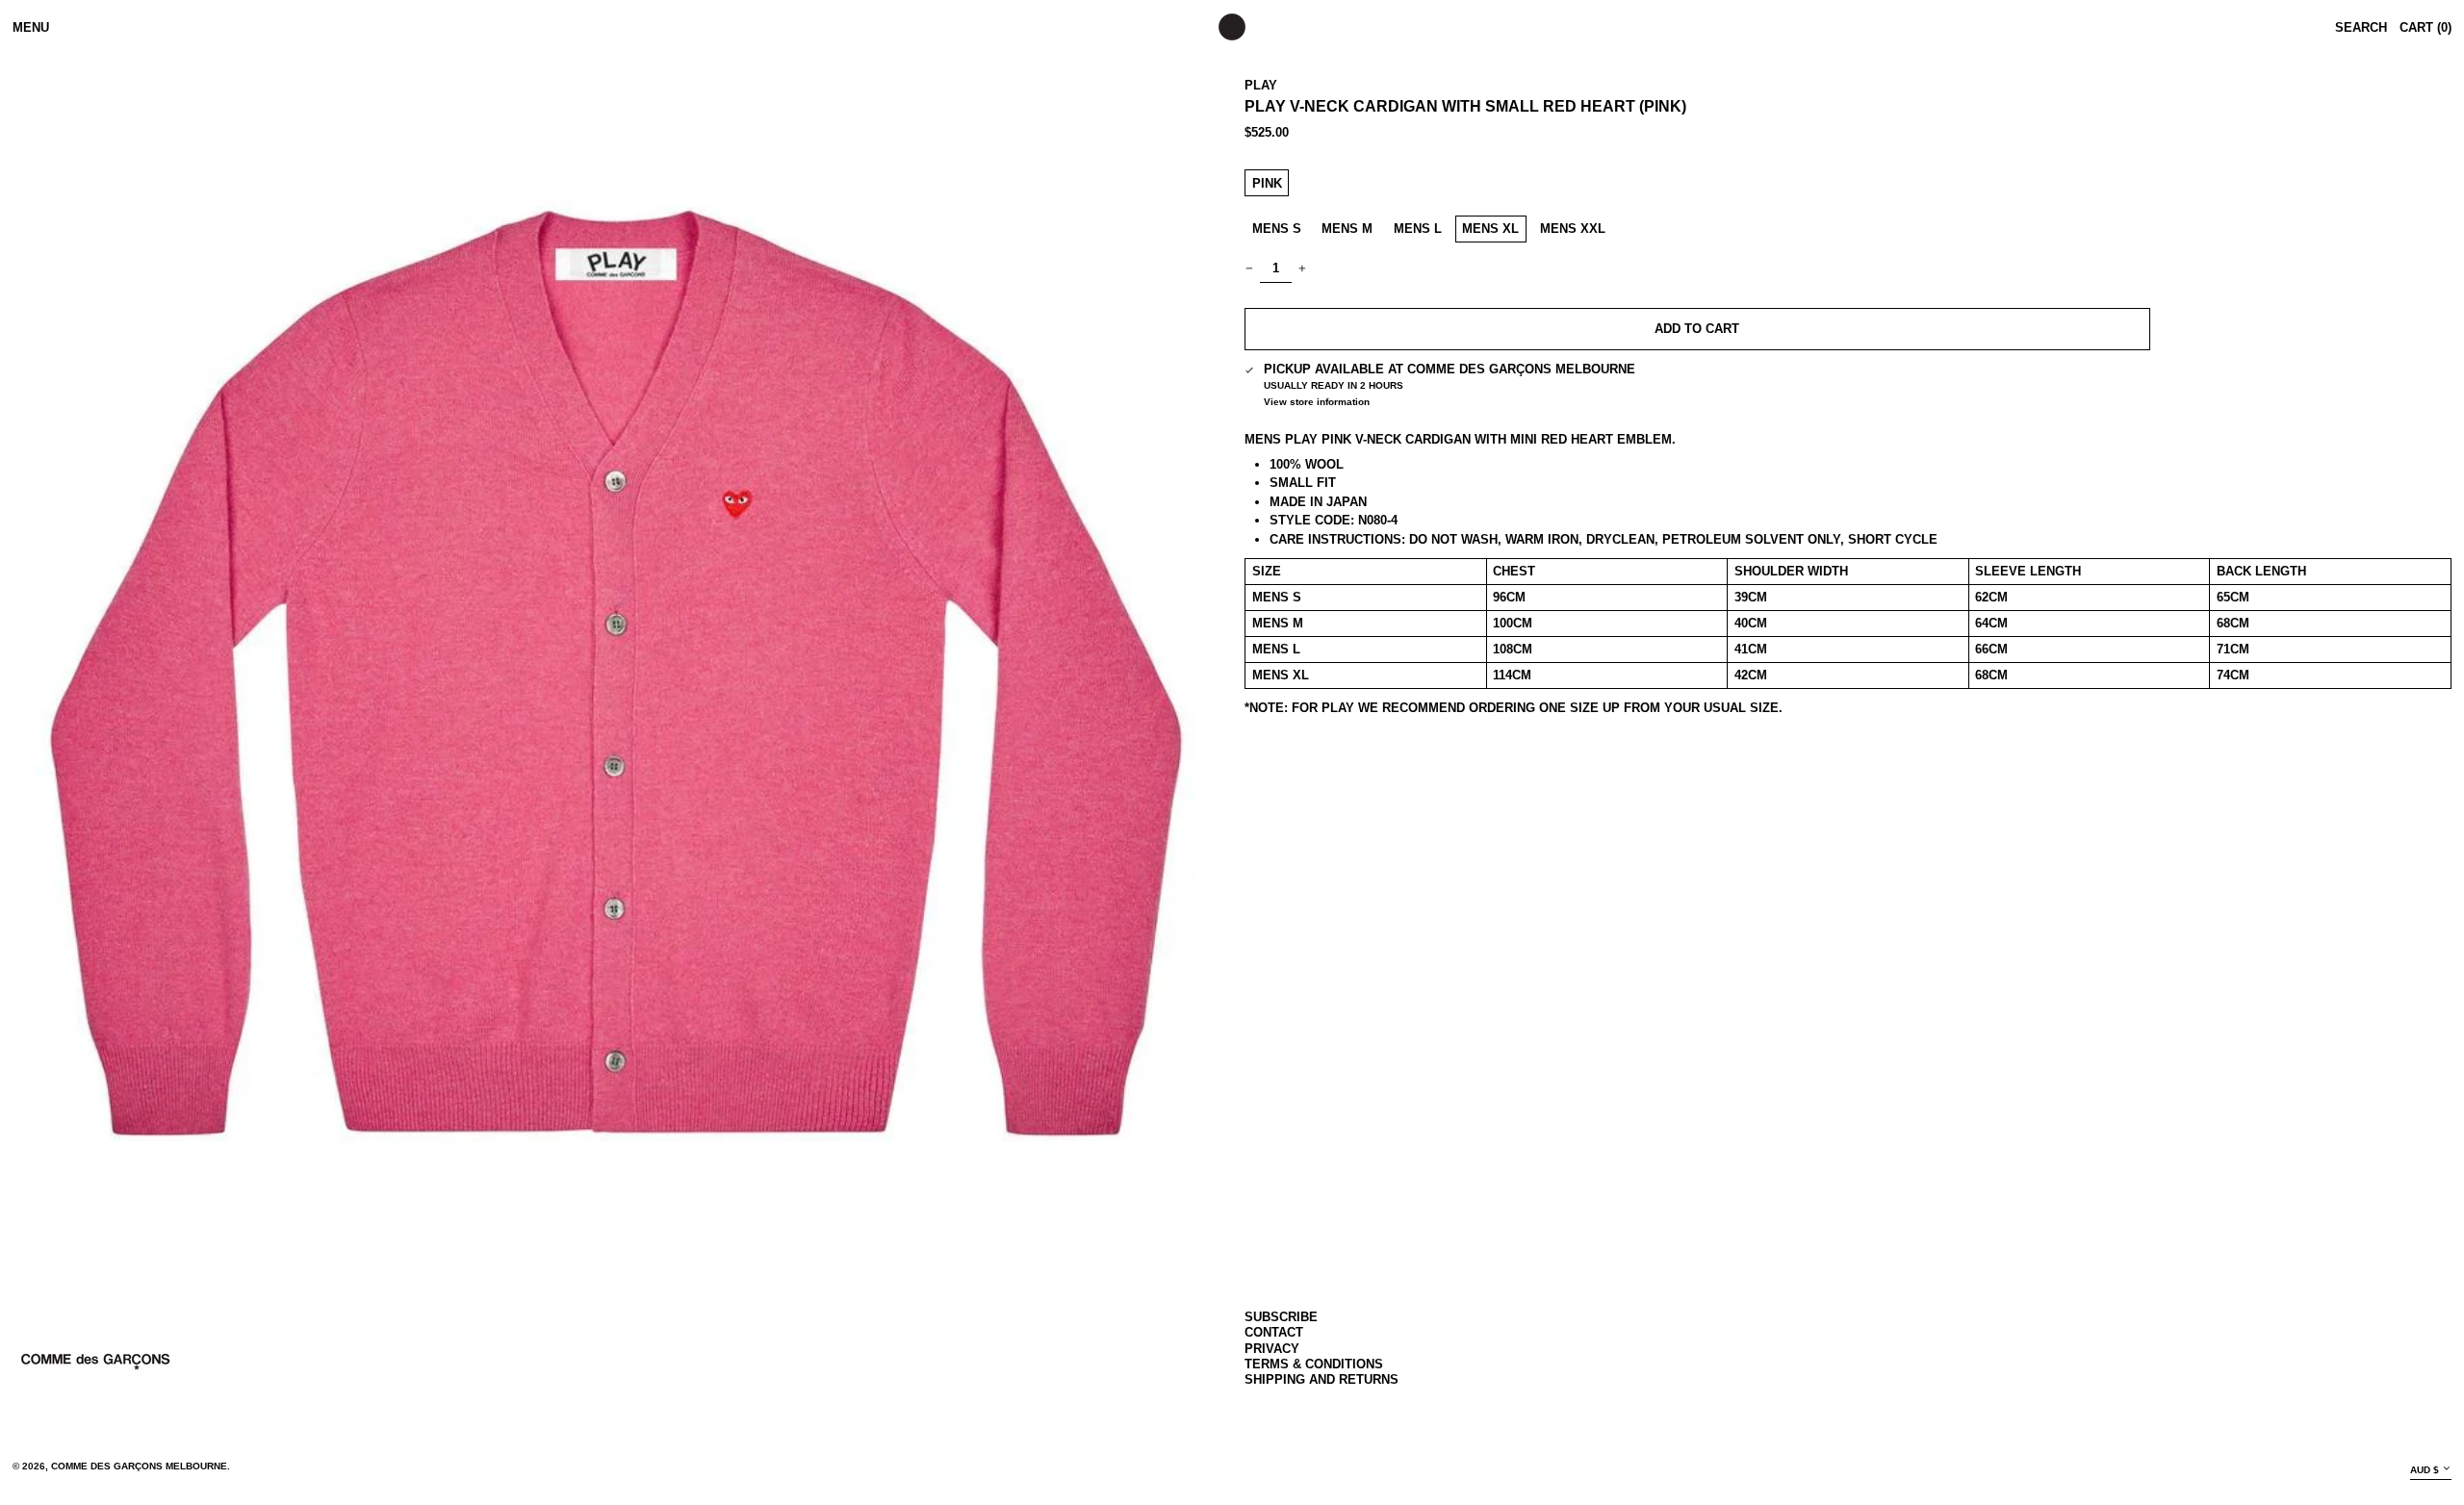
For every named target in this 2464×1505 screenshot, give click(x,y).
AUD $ (2425, 1470)
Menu (31, 27)
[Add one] (1303, 269)
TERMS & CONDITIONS (1314, 1364)
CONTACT (1274, 1332)
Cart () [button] (2425, 27)
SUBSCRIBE (1281, 1317)
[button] (616, 670)
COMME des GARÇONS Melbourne (139, 1466)
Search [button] (2361, 27)
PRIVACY (1272, 1349)
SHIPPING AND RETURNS (1322, 1379)
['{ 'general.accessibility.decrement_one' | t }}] (1250, 269)
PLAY (1261, 85)
